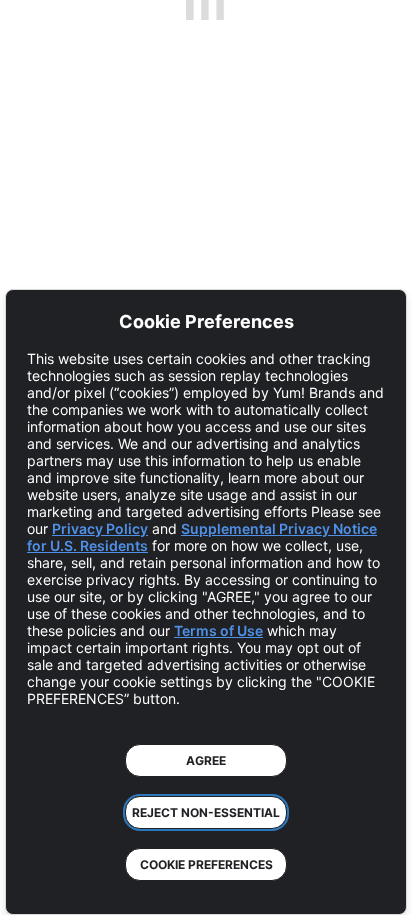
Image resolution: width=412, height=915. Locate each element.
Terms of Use (218, 630)
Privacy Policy (100, 528)
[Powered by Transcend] (35, 884)
